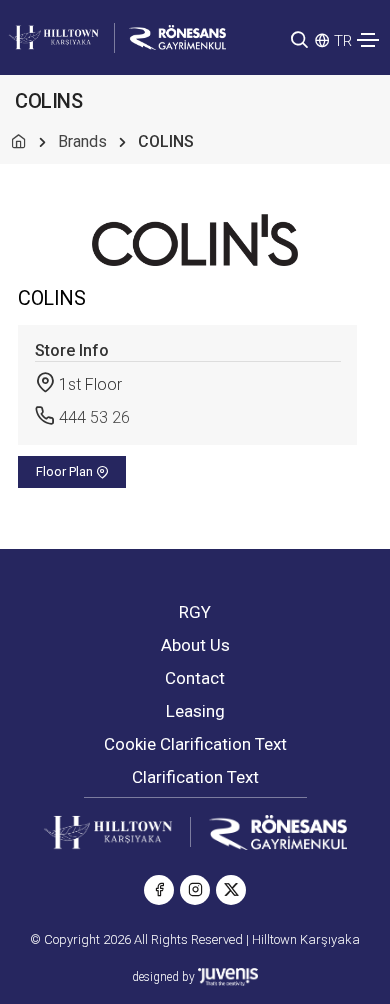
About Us (195, 645)
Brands (82, 141)
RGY (195, 612)
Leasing (195, 711)
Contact (195, 678)
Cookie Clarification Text (195, 744)
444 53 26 (94, 417)
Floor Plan (66, 471)
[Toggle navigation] (368, 40)
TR (343, 41)
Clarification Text (195, 777)
